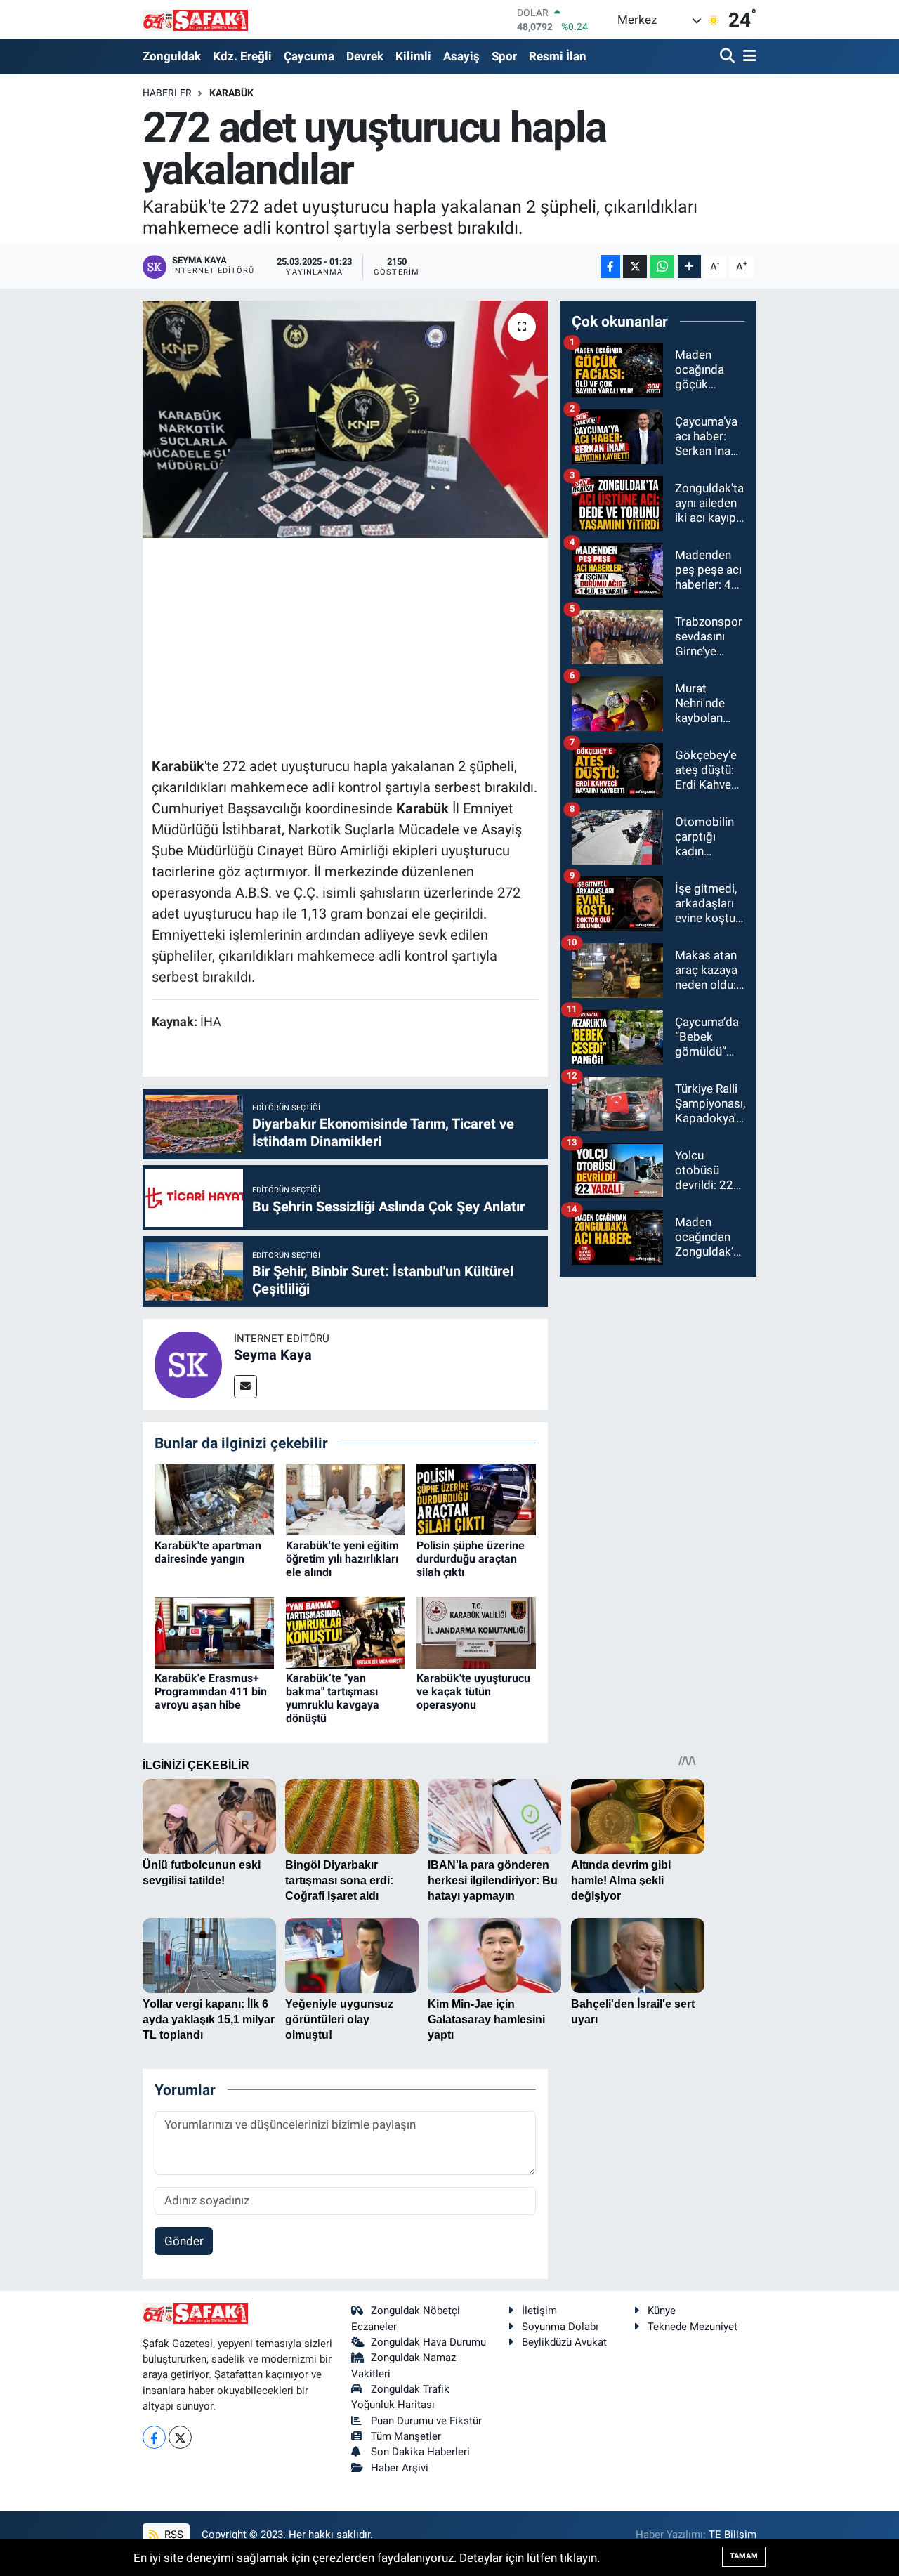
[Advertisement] (407, 645)
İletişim (539, 2311)
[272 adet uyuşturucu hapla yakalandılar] (345, 419)
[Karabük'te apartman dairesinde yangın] (214, 1499)
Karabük (231, 93)
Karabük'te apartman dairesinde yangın (208, 1552)
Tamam (744, 2556)
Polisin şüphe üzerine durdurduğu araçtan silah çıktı (471, 1559)
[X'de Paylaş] (635, 267)
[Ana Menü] (747, 57)
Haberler (167, 93)
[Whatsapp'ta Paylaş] (662, 267)
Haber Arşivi (400, 2468)
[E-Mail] (245, 1387)
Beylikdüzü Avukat (564, 2342)
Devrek (365, 56)
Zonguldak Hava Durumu (428, 2342)
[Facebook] (154, 2437)
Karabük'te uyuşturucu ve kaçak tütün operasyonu (473, 1691)
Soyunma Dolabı (560, 2327)
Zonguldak (172, 56)
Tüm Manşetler (406, 2436)
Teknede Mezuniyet (693, 2327)
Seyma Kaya (273, 1355)
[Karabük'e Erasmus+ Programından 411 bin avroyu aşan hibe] (214, 1631)
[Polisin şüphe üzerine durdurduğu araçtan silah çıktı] (476, 1499)
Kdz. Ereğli (242, 56)
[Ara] (729, 57)
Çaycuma (309, 56)
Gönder (184, 2241)
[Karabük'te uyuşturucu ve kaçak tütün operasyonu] (476, 1631)
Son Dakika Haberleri (420, 2452)
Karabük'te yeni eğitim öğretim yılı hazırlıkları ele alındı (342, 1559)
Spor (504, 56)
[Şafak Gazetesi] (195, 19)
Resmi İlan (558, 56)
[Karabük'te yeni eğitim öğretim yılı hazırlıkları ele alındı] (346, 1499)
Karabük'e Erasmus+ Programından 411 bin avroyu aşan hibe (211, 1691)
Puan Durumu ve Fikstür (426, 2421)
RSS (172, 2535)
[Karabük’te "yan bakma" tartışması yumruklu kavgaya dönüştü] (346, 1631)
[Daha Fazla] (689, 267)
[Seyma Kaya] (188, 1363)
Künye (662, 2311)
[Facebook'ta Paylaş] (610, 267)
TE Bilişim (733, 2535)
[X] (180, 2437)
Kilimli (413, 56)
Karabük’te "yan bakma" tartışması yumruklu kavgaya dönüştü (333, 1698)
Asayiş (461, 56)
